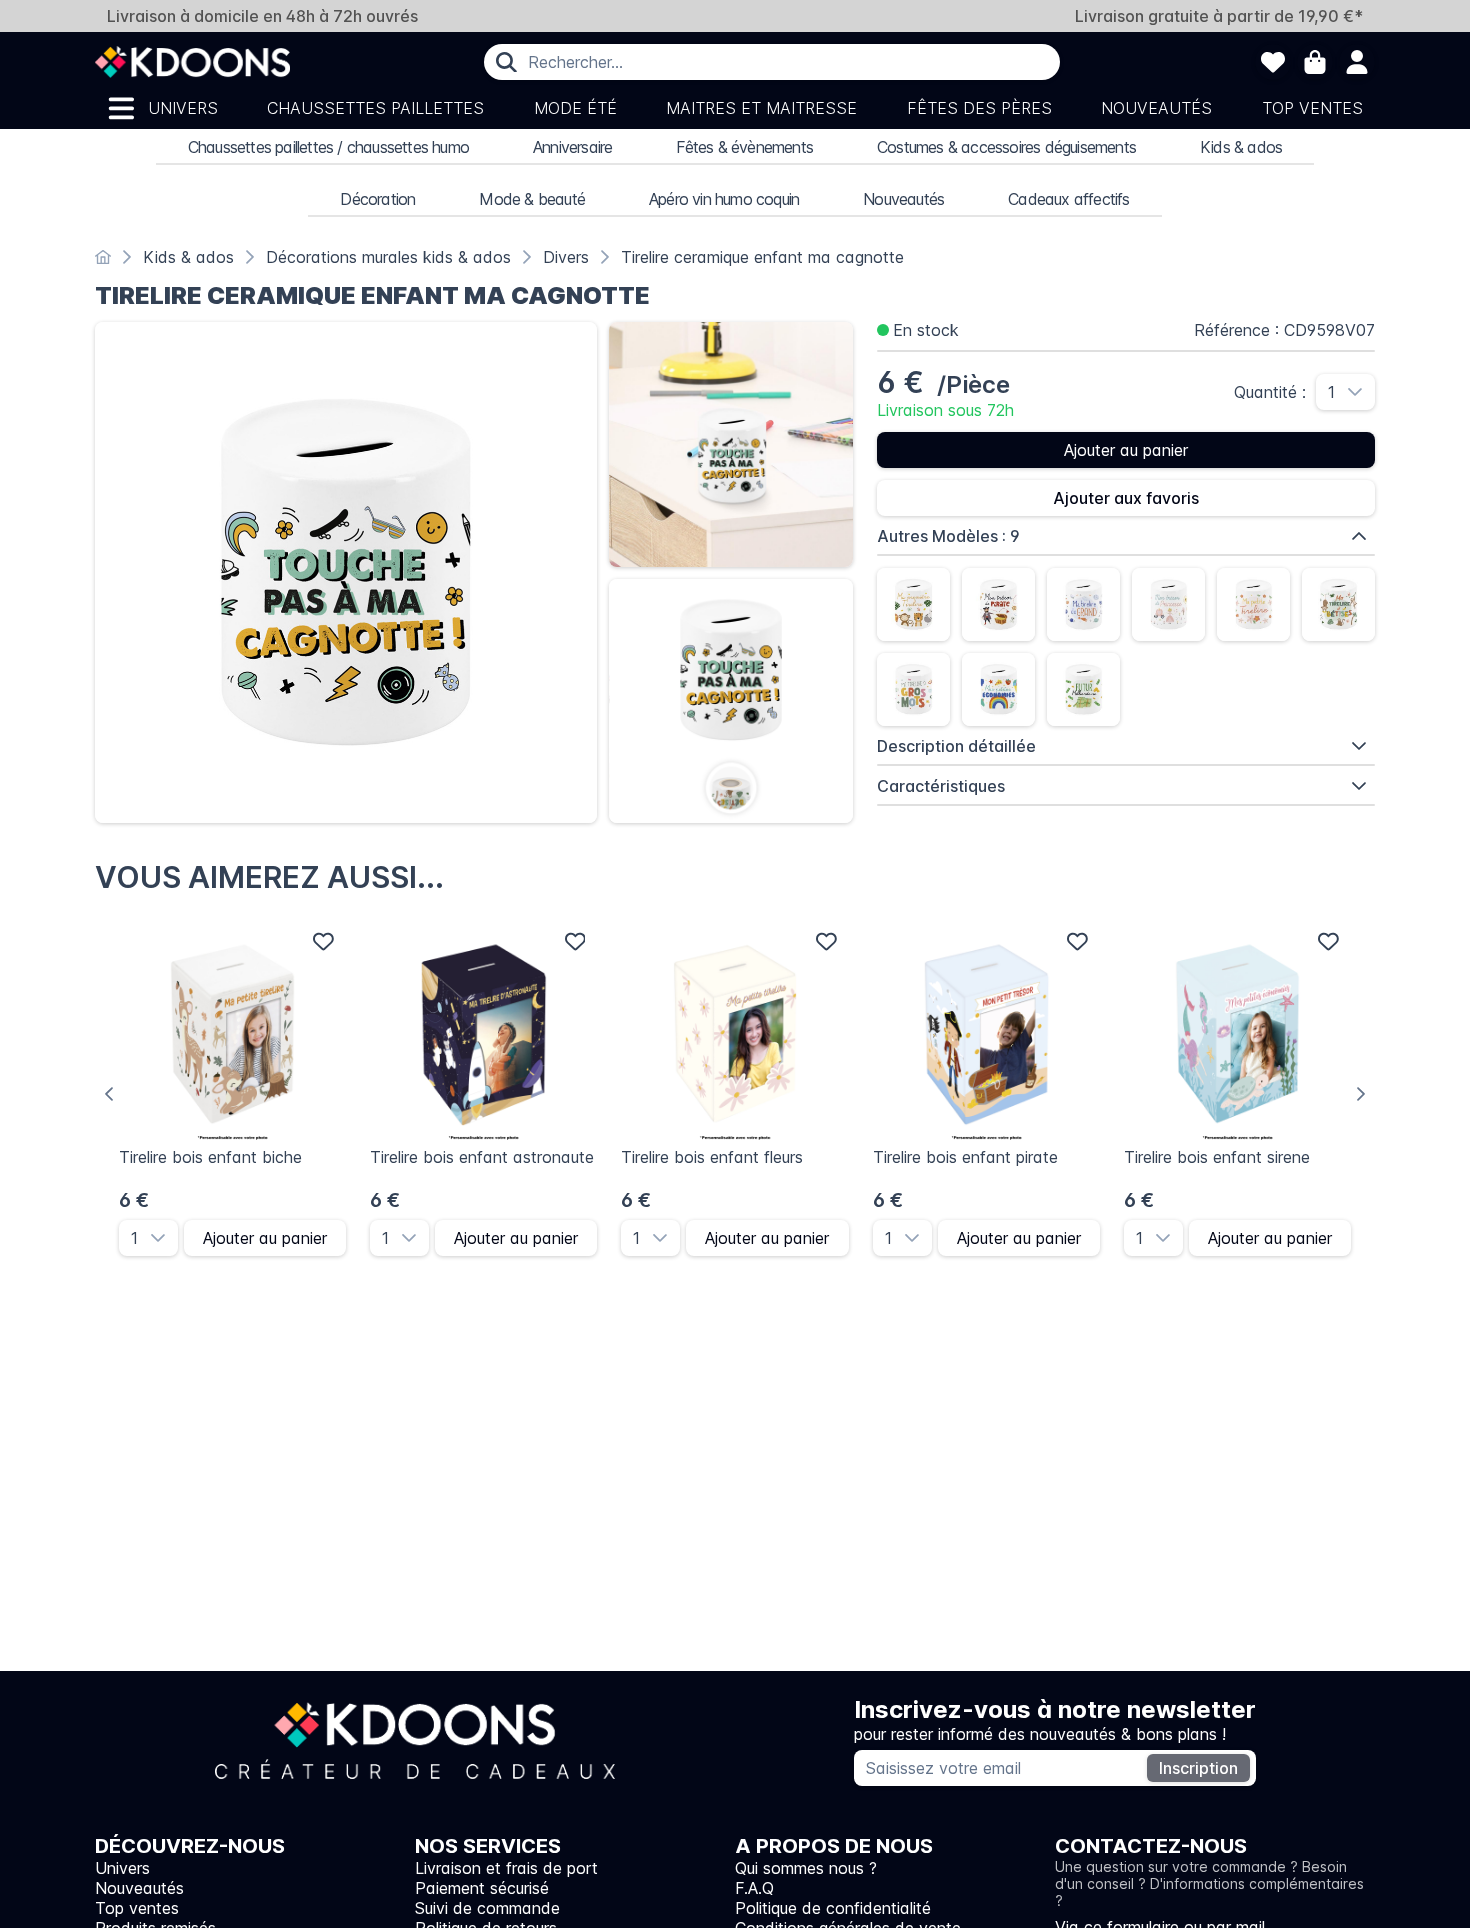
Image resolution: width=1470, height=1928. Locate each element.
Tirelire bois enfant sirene (1217, 1157)
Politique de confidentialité (833, 1908)
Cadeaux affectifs (1068, 199)
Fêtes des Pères (979, 108)
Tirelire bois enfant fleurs (712, 1157)
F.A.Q (754, 1888)
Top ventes (1312, 108)
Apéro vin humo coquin (724, 199)
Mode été (575, 108)
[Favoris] (1273, 62)
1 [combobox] (1331, 392)
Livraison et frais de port (506, 1868)
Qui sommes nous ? (806, 1868)
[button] (1361, 392)
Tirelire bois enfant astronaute (482, 1157)
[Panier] (1315, 62)
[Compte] (1357, 62)
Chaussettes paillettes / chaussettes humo (328, 147)
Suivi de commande (487, 1908)
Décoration (377, 199)
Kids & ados (1241, 147)
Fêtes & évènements (744, 147)
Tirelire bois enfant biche (210, 1157)
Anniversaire (572, 147)
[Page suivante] (1361, 1094)
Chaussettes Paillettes (375, 108)
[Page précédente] (109, 1094)
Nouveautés (1156, 108)
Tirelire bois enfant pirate (965, 1157)
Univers (183, 108)
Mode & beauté (532, 199)
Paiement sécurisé (482, 1888)
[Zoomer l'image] (346, 573)
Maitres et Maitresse (761, 108)
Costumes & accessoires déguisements (1006, 147)
